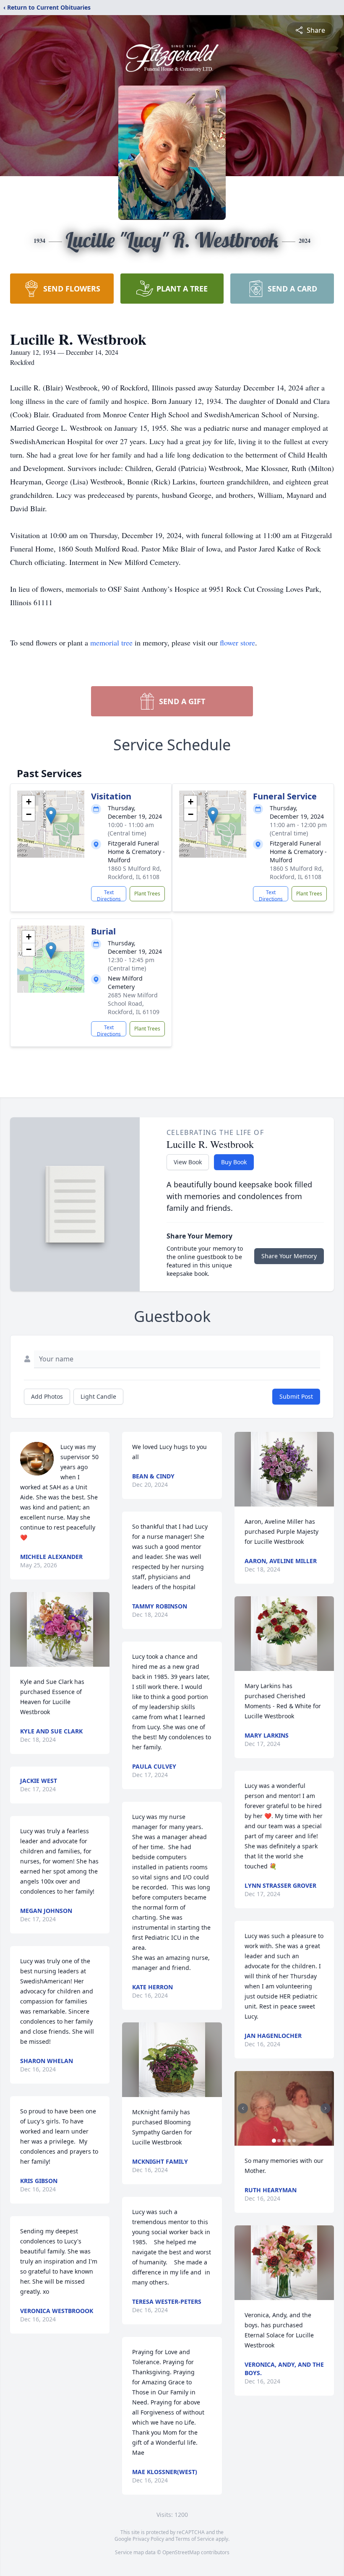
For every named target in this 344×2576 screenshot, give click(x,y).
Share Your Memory (289, 1256)
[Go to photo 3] (284, 2141)
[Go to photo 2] (279, 2141)
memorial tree (111, 643)
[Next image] (326, 2108)
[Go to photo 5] (294, 2141)
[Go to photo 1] (274, 2141)
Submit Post (296, 1396)
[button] (51, 816)
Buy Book (234, 1162)
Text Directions (109, 895)
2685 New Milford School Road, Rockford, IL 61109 (134, 1003)
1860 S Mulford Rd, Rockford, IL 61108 (135, 873)
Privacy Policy (148, 2539)
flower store (237, 643)
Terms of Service (195, 2539)
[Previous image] (243, 2108)
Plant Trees (147, 894)
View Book (188, 1162)
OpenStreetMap (181, 2552)
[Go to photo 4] (289, 2141)
